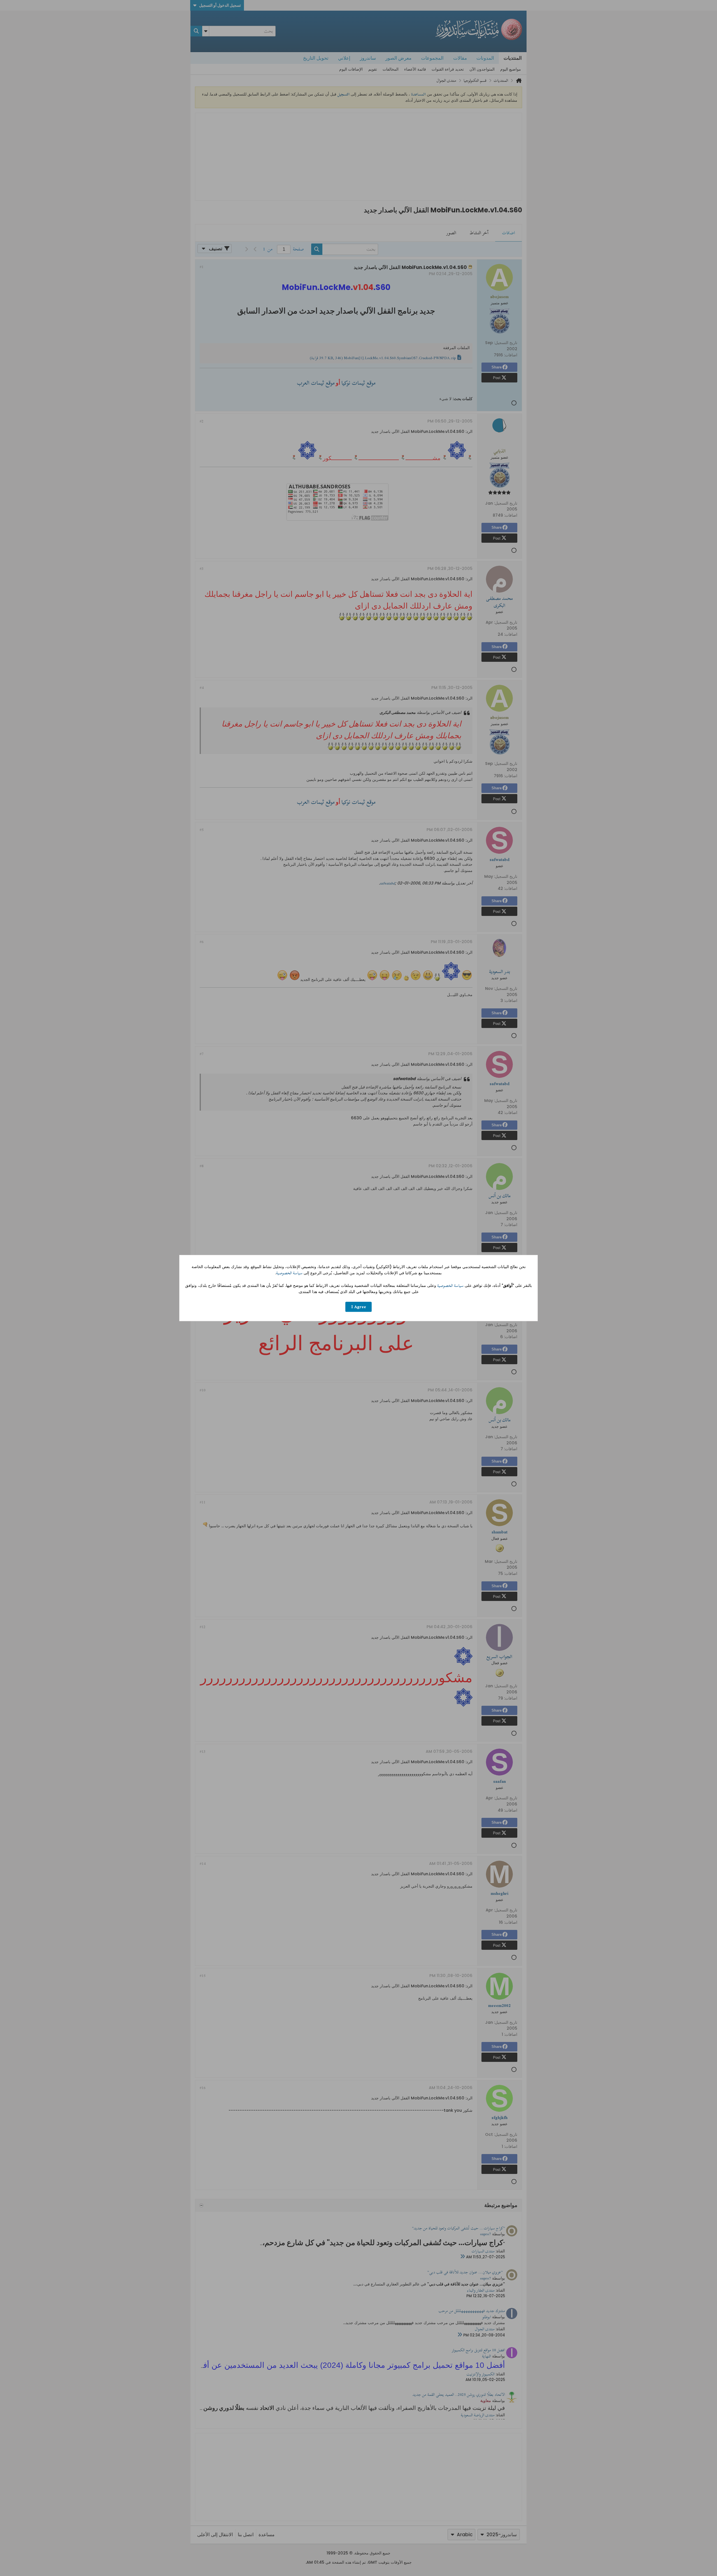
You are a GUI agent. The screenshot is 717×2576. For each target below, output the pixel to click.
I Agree (359, 1307)
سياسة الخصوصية (289, 1273)
